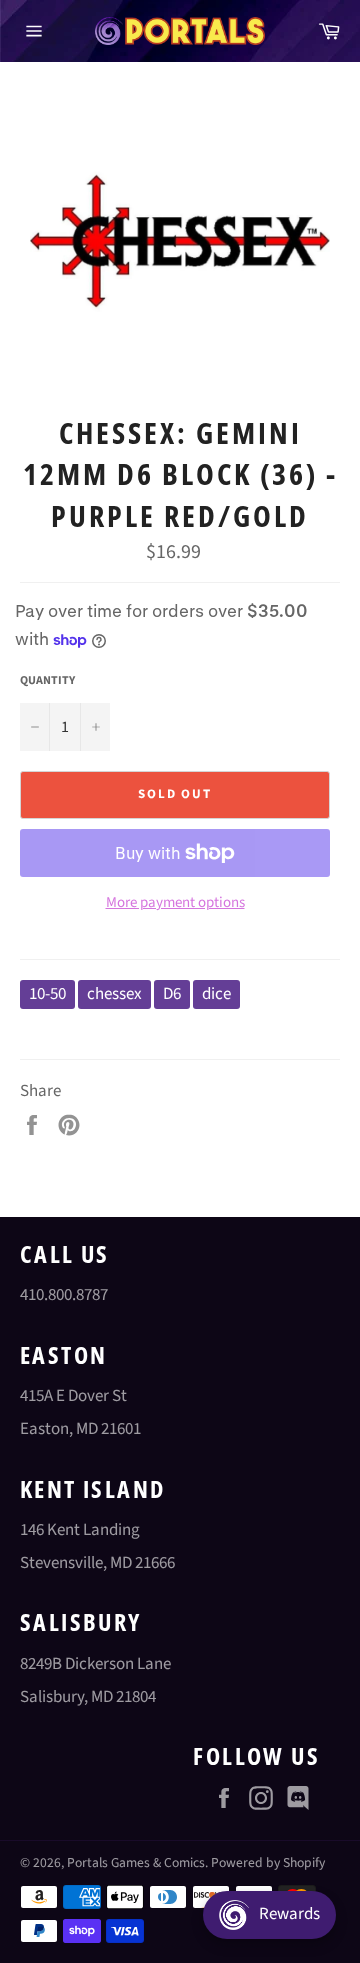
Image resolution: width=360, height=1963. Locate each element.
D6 (172, 994)
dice (216, 994)
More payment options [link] (175, 903)
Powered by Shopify (268, 1862)
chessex (114, 994)
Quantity (47, 681)
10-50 (47, 994)
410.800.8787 (64, 1295)
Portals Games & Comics (136, 1862)
